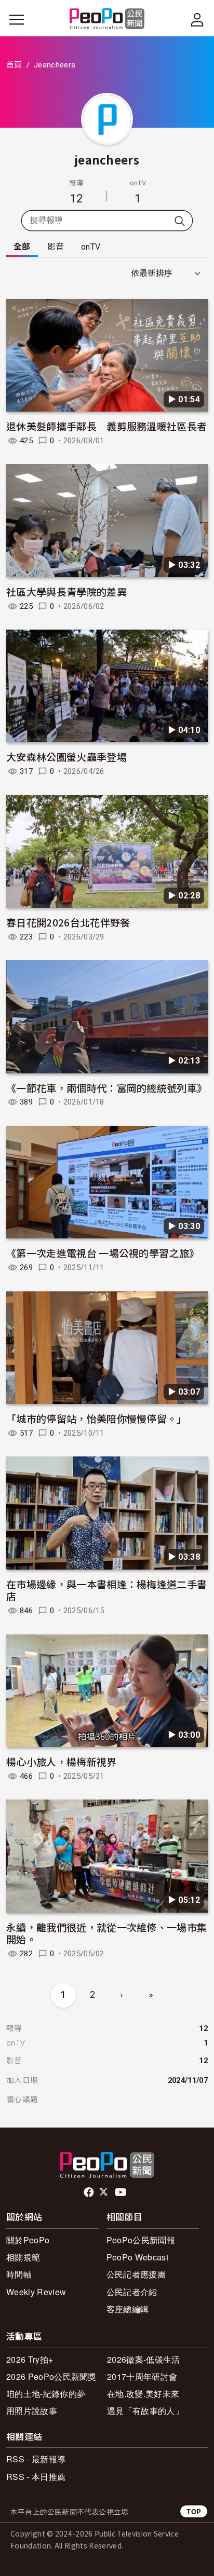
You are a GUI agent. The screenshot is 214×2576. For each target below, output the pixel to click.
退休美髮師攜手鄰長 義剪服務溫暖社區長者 (106, 426)
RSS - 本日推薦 (36, 2477)
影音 (56, 247)
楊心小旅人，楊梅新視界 (62, 1761)
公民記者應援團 (136, 2274)
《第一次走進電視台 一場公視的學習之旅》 (103, 1253)
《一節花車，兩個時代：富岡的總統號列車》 (106, 1088)
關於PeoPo (28, 2240)
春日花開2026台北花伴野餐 (68, 922)
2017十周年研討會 (142, 2376)
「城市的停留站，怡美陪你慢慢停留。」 (97, 1418)
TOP (194, 2511)
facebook (90, 2192)
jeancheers (107, 159)
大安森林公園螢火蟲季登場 (66, 757)
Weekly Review (36, 2292)
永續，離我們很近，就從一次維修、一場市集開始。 (106, 1933)
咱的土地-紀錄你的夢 (46, 2394)
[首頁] (107, 19)
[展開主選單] (17, 20)
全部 (22, 247)
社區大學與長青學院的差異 (66, 591)
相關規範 (23, 2257)
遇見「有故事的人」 (145, 2411)
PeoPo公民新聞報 (141, 2240)
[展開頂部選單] (197, 20)
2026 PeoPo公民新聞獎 (51, 2376)
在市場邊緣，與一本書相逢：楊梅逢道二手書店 (106, 1590)
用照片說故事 (32, 2411)
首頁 (14, 65)
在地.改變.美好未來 (143, 2394)
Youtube (122, 2192)
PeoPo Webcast (137, 2257)
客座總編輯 (128, 2309)
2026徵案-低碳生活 (144, 2359)
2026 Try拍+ (30, 2359)
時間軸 (19, 2274)
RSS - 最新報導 (36, 2459)
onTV (91, 247)
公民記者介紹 (132, 2292)
